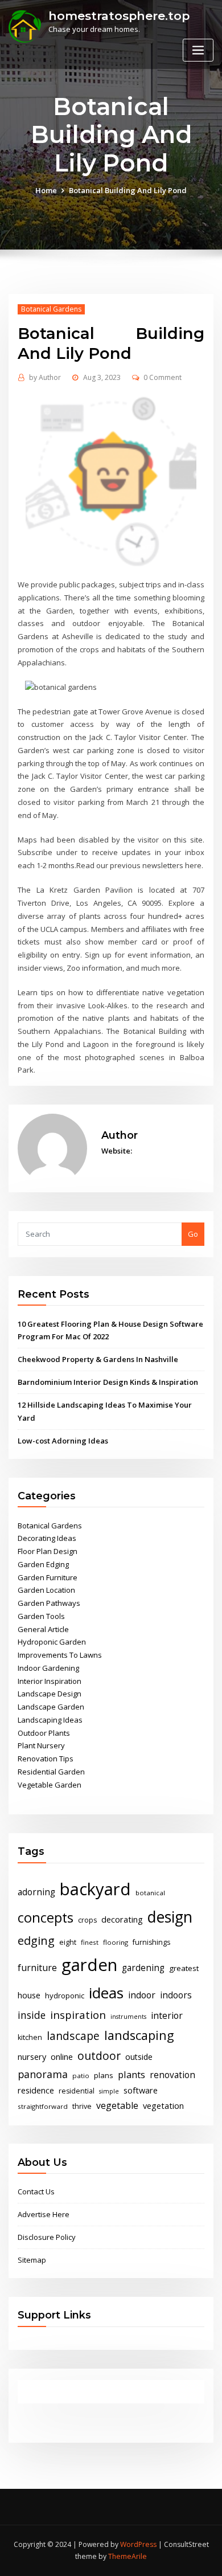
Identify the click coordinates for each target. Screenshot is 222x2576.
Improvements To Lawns (60, 1655)
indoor (142, 1995)
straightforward (43, 2106)
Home (46, 190)
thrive (82, 2106)
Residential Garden (51, 1772)
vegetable (117, 2105)
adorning (36, 1892)
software (141, 2090)
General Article (43, 1629)
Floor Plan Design (48, 1551)
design (170, 1917)
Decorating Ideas (47, 1538)
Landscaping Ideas (50, 1720)
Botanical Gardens (51, 309)
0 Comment (163, 377)
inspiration (78, 2015)
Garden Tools (41, 1616)
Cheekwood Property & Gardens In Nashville (98, 1359)
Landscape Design (50, 1694)
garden (89, 1965)
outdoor (99, 2056)
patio (81, 2076)
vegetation (163, 2105)
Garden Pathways (49, 1603)
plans (104, 2075)
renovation (172, 2075)
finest (90, 1942)
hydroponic (65, 1996)
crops (87, 1920)
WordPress (138, 2544)
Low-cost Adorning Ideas (63, 1441)
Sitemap (32, 2260)
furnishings (151, 1942)
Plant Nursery (41, 1745)
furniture (37, 1968)
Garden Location (46, 1590)
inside (32, 2015)
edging (36, 1941)
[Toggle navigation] (198, 50)
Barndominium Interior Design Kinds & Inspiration (108, 1382)
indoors (176, 1995)
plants (131, 2075)
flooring (116, 1942)
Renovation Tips (46, 1759)
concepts (46, 1917)
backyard (95, 1889)
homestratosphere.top (119, 16)
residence (36, 2090)
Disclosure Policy (47, 2237)
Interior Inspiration (50, 1681)
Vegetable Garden (50, 1785)
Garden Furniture (48, 1577)
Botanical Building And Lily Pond (128, 190)
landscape (73, 2036)
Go (193, 1234)
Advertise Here (44, 2214)
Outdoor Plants (44, 1733)
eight (68, 1942)
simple (109, 2091)
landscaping (139, 2035)
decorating (122, 1919)
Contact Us (36, 2191)
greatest (184, 1968)
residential (77, 2091)
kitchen (30, 2037)
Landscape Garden (51, 1707)
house (29, 1995)
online (62, 2056)
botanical (150, 1893)
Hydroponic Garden (52, 1642)
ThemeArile (128, 2556)
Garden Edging (43, 1564)
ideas (106, 1993)
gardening (143, 1968)
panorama (43, 2074)
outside (139, 2057)
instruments (128, 2017)
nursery (32, 2056)
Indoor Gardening (48, 1668)
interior (167, 2015)
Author (45, 377)
